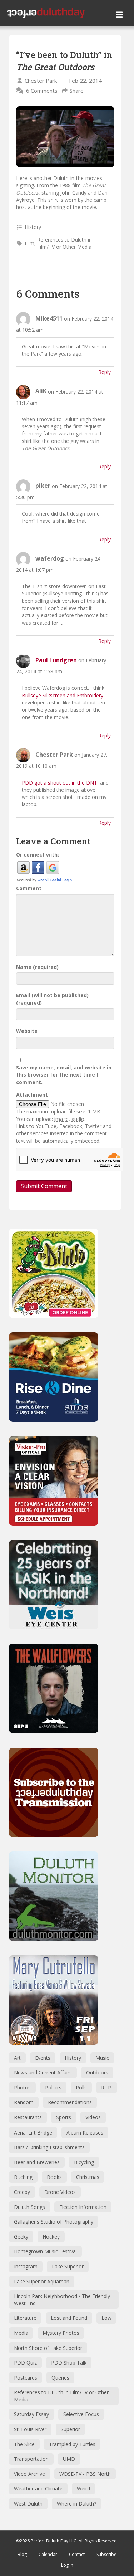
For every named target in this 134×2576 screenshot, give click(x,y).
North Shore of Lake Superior (48, 2348)
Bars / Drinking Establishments (49, 2147)
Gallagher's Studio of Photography (54, 2222)
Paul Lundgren (56, 660)
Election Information (83, 2207)
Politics (53, 2087)
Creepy (22, 2192)
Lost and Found (69, 2318)
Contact (77, 2554)
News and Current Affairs (43, 2072)
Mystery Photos (61, 2333)
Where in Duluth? (76, 2504)
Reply (105, 372)
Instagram (26, 2266)
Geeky (21, 2237)
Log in (67, 2565)
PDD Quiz (25, 2363)
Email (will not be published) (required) (52, 999)
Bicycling (84, 2162)
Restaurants (28, 2117)
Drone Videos (60, 2192)
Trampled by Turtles (72, 2444)
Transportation (31, 2459)
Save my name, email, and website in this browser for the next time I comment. (64, 1075)
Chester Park (41, 80)
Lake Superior (68, 2266)
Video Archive (29, 2474)
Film (29, 243)
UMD (69, 2459)
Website (27, 1031)
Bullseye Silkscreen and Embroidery (63, 695)
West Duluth (28, 2504)
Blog (22, 2554)
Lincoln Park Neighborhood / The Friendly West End (62, 2300)
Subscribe (106, 2554)
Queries (60, 2378)
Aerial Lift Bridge (33, 2133)
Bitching (23, 2177)
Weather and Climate (38, 2489)
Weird (83, 2489)
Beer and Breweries (37, 2162)
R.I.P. (107, 2087)
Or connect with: (38, 855)
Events (43, 2058)
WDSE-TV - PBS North (85, 2474)
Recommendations (70, 2102)
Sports (64, 2117)
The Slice (24, 2444)
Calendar (48, 2554)
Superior (70, 2429)
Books (54, 2177)
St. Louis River (30, 2429)
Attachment (32, 1095)
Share (77, 91)
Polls (81, 2087)
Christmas (88, 2177)
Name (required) (37, 967)
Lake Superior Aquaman (42, 2281)
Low (106, 2318)
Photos (22, 2087)
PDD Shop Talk (69, 2363)
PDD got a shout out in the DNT (59, 783)
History (33, 227)
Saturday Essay (31, 2414)
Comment (29, 888)
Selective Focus (81, 2414)
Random (24, 2102)
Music (102, 2058)
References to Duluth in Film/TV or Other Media (64, 243)
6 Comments (42, 91)
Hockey (51, 2237)
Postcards (26, 2378)
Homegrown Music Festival (45, 2251)
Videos (93, 2117)
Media (21, 2333)
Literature (25, 2318)
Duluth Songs (29, 2207)
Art (17, 2058)
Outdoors (97, 2072)
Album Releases (85, 2133)
